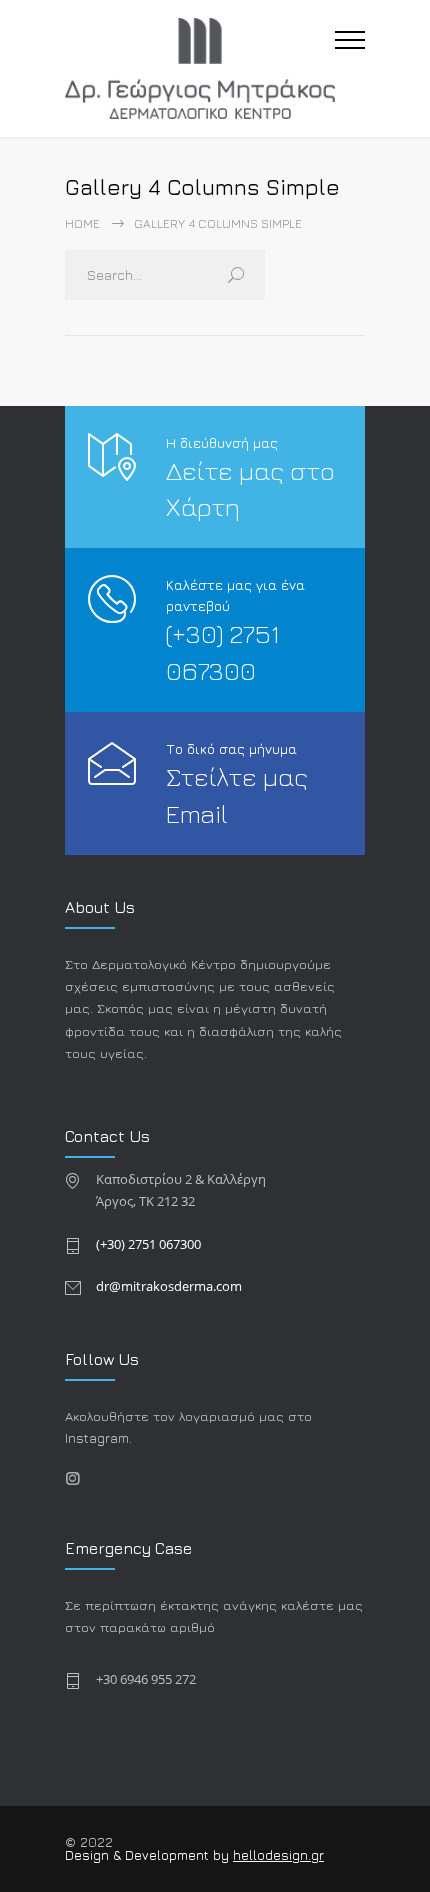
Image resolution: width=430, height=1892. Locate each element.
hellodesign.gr (278, 1855)
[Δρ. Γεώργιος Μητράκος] (200, 68)
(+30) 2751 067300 (148, 1244)
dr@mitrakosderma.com (169, 1286)
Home (82, 223)
